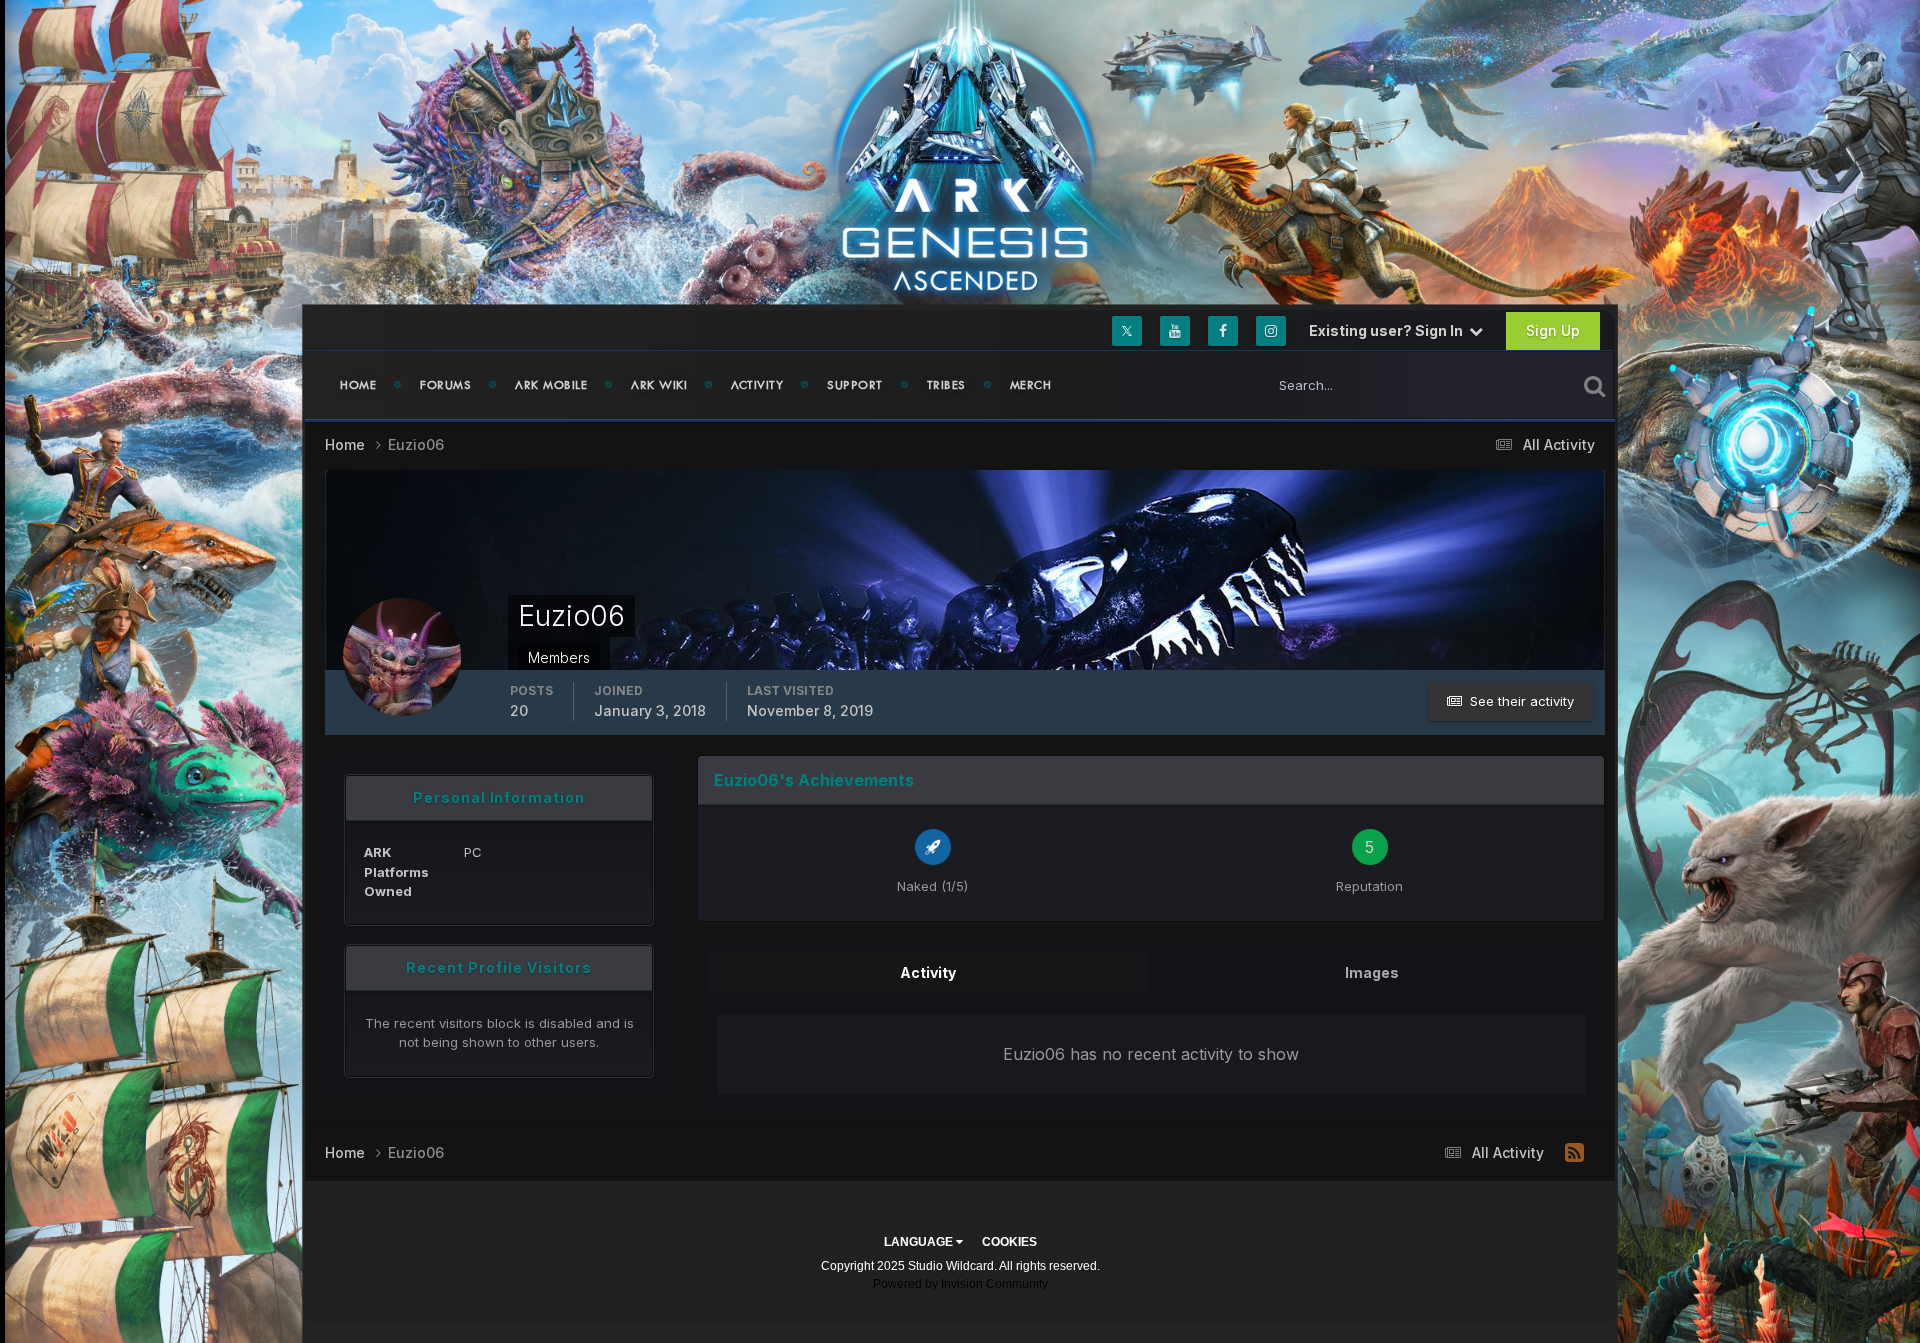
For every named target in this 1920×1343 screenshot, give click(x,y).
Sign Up (1553, 330)
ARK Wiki (659, 385)
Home (358, 385)
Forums (445, 385)
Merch (1031, 385)
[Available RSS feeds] (1574, 1153)
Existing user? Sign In (1389, 330)
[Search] (1594, 385)
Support (855, 385)
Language (920, 1242)
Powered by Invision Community (960, 1284)
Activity (757, 385)
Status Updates (1503, 384)
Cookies (1009, 1242)
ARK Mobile (551, 385)
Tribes (946, 385)
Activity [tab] (928, 972)
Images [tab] (1372, 972)
